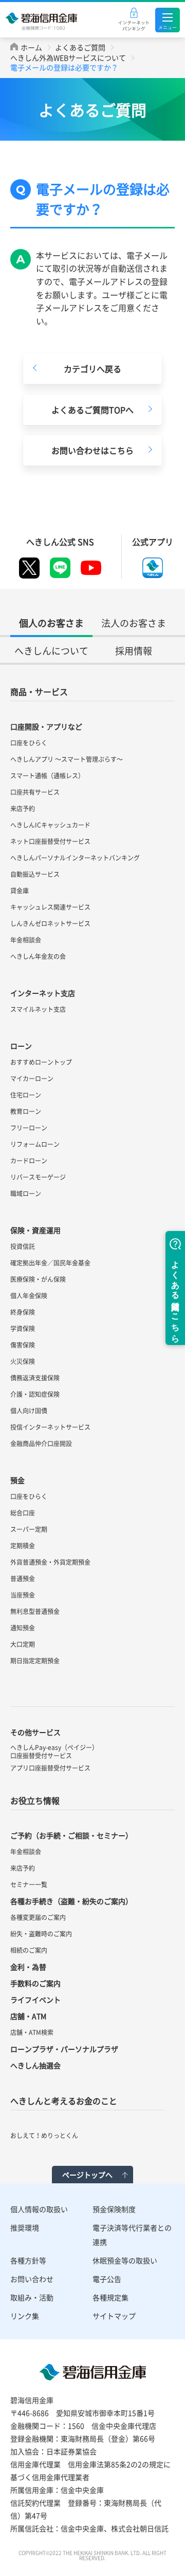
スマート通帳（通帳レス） (47, 776)
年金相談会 (26, 940)
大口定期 (23, 1644)
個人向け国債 (29, 1411)
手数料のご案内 (35, 1983)
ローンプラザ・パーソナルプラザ (64, 2049)
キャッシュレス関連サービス (50, 907)
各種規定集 (110, 2297)
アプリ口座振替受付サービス (50, 1768)
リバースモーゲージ (38, 1177)
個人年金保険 (29, 1296)
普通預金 (23, 1579)
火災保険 (23, 1361)
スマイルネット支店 (38, 1009)
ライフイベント (35, 2000)
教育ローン (26, 1111)
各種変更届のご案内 (38, 1917)
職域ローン (26, 1194)
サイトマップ (114, 2316)
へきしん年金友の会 (38, 956)
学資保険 (23, 1329)
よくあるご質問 (80, 47)
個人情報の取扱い (39, 2209)
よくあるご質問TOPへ (92, 410)
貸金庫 (20, 891)
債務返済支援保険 (35, 1378)
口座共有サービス (35, 792)
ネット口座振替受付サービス (50, 841)
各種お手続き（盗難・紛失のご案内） (71, 1901)
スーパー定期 (29, 1529)
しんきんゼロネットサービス (50, 924)
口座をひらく (29, 743)
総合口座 (23, 1513)
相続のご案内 (29, 1950)
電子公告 (107, 2279)
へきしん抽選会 (35, 2065)
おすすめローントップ (41, 1062)
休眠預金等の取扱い (125, 2260)
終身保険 (23, 1312)
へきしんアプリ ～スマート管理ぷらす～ (67, 759)
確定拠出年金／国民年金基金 (50, 1263)
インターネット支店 (43, 993)
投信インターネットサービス (50, 1427)
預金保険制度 (114, 2209)
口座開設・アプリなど (46, 726)
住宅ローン (26, 1095)
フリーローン (29, 1128)
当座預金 (23, 1595)
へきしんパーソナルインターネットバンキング (75, 858)
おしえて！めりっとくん (44, 2136)
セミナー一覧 (29, 1885)
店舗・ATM (28, 2016)
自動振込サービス (35, 874)
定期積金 (23, 1546)
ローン (21, 1046)
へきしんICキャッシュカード (50, 825)
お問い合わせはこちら (92, 450)
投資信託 (23, 1246)
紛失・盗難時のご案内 (41, 1934)
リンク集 (25, 2316)
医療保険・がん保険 (38, 1279)
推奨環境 (25, 2227)
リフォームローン (35, 1144)
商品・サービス (39, 691)
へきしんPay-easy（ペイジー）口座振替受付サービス (54, 1752)
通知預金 (23, 1628)
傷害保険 (23, 1345)
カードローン (29, 1161)
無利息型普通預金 (35, 1611)
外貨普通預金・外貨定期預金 (50, 1562)
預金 (17, 1480)
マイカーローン (32, 1079)
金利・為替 (28, 1967)
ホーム (31, 47)
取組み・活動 (32, 2297)
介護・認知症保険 (35, 1394)
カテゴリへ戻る (92, 369)
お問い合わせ (32, 2279)
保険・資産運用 (35, 1230)
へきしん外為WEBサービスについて (68, 57)
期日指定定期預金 (35, 1661)
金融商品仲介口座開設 (41, 1444)
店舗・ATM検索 (32, 2032)
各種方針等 (28, 2260)
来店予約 (23, 809)
